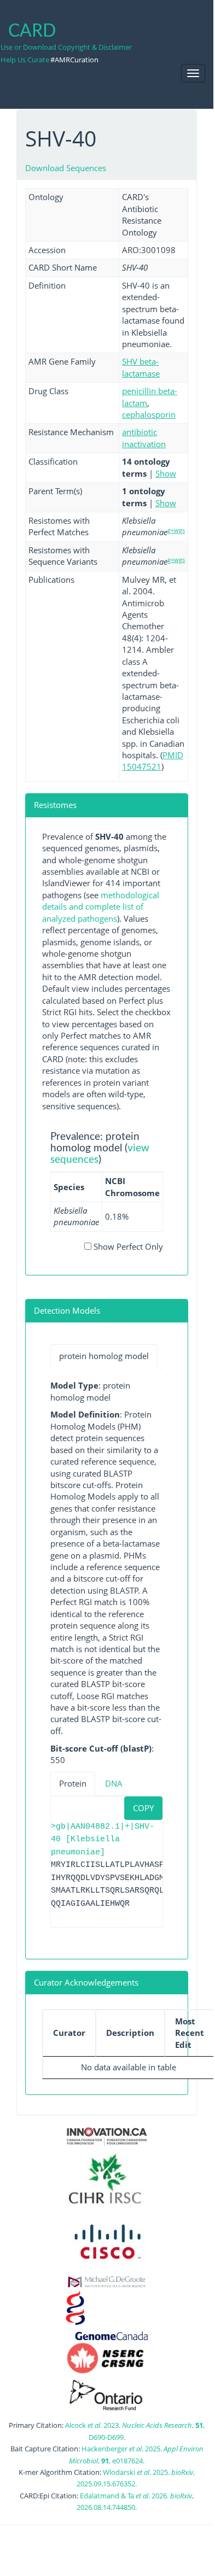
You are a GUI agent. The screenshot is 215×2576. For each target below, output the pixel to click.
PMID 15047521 (153, 761)
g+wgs (176, 530)
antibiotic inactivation (144, 438)
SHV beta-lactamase (141, 367)
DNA (114, 1783)
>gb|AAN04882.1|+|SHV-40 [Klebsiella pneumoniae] (103, 1840)
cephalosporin (149, 414)
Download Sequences (66, 168)
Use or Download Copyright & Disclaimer (66, 47)
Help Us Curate (25, 60)
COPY (143, 1808)
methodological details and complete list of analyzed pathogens (101, 907)
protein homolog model (104, 1356)
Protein (73, 1783)
